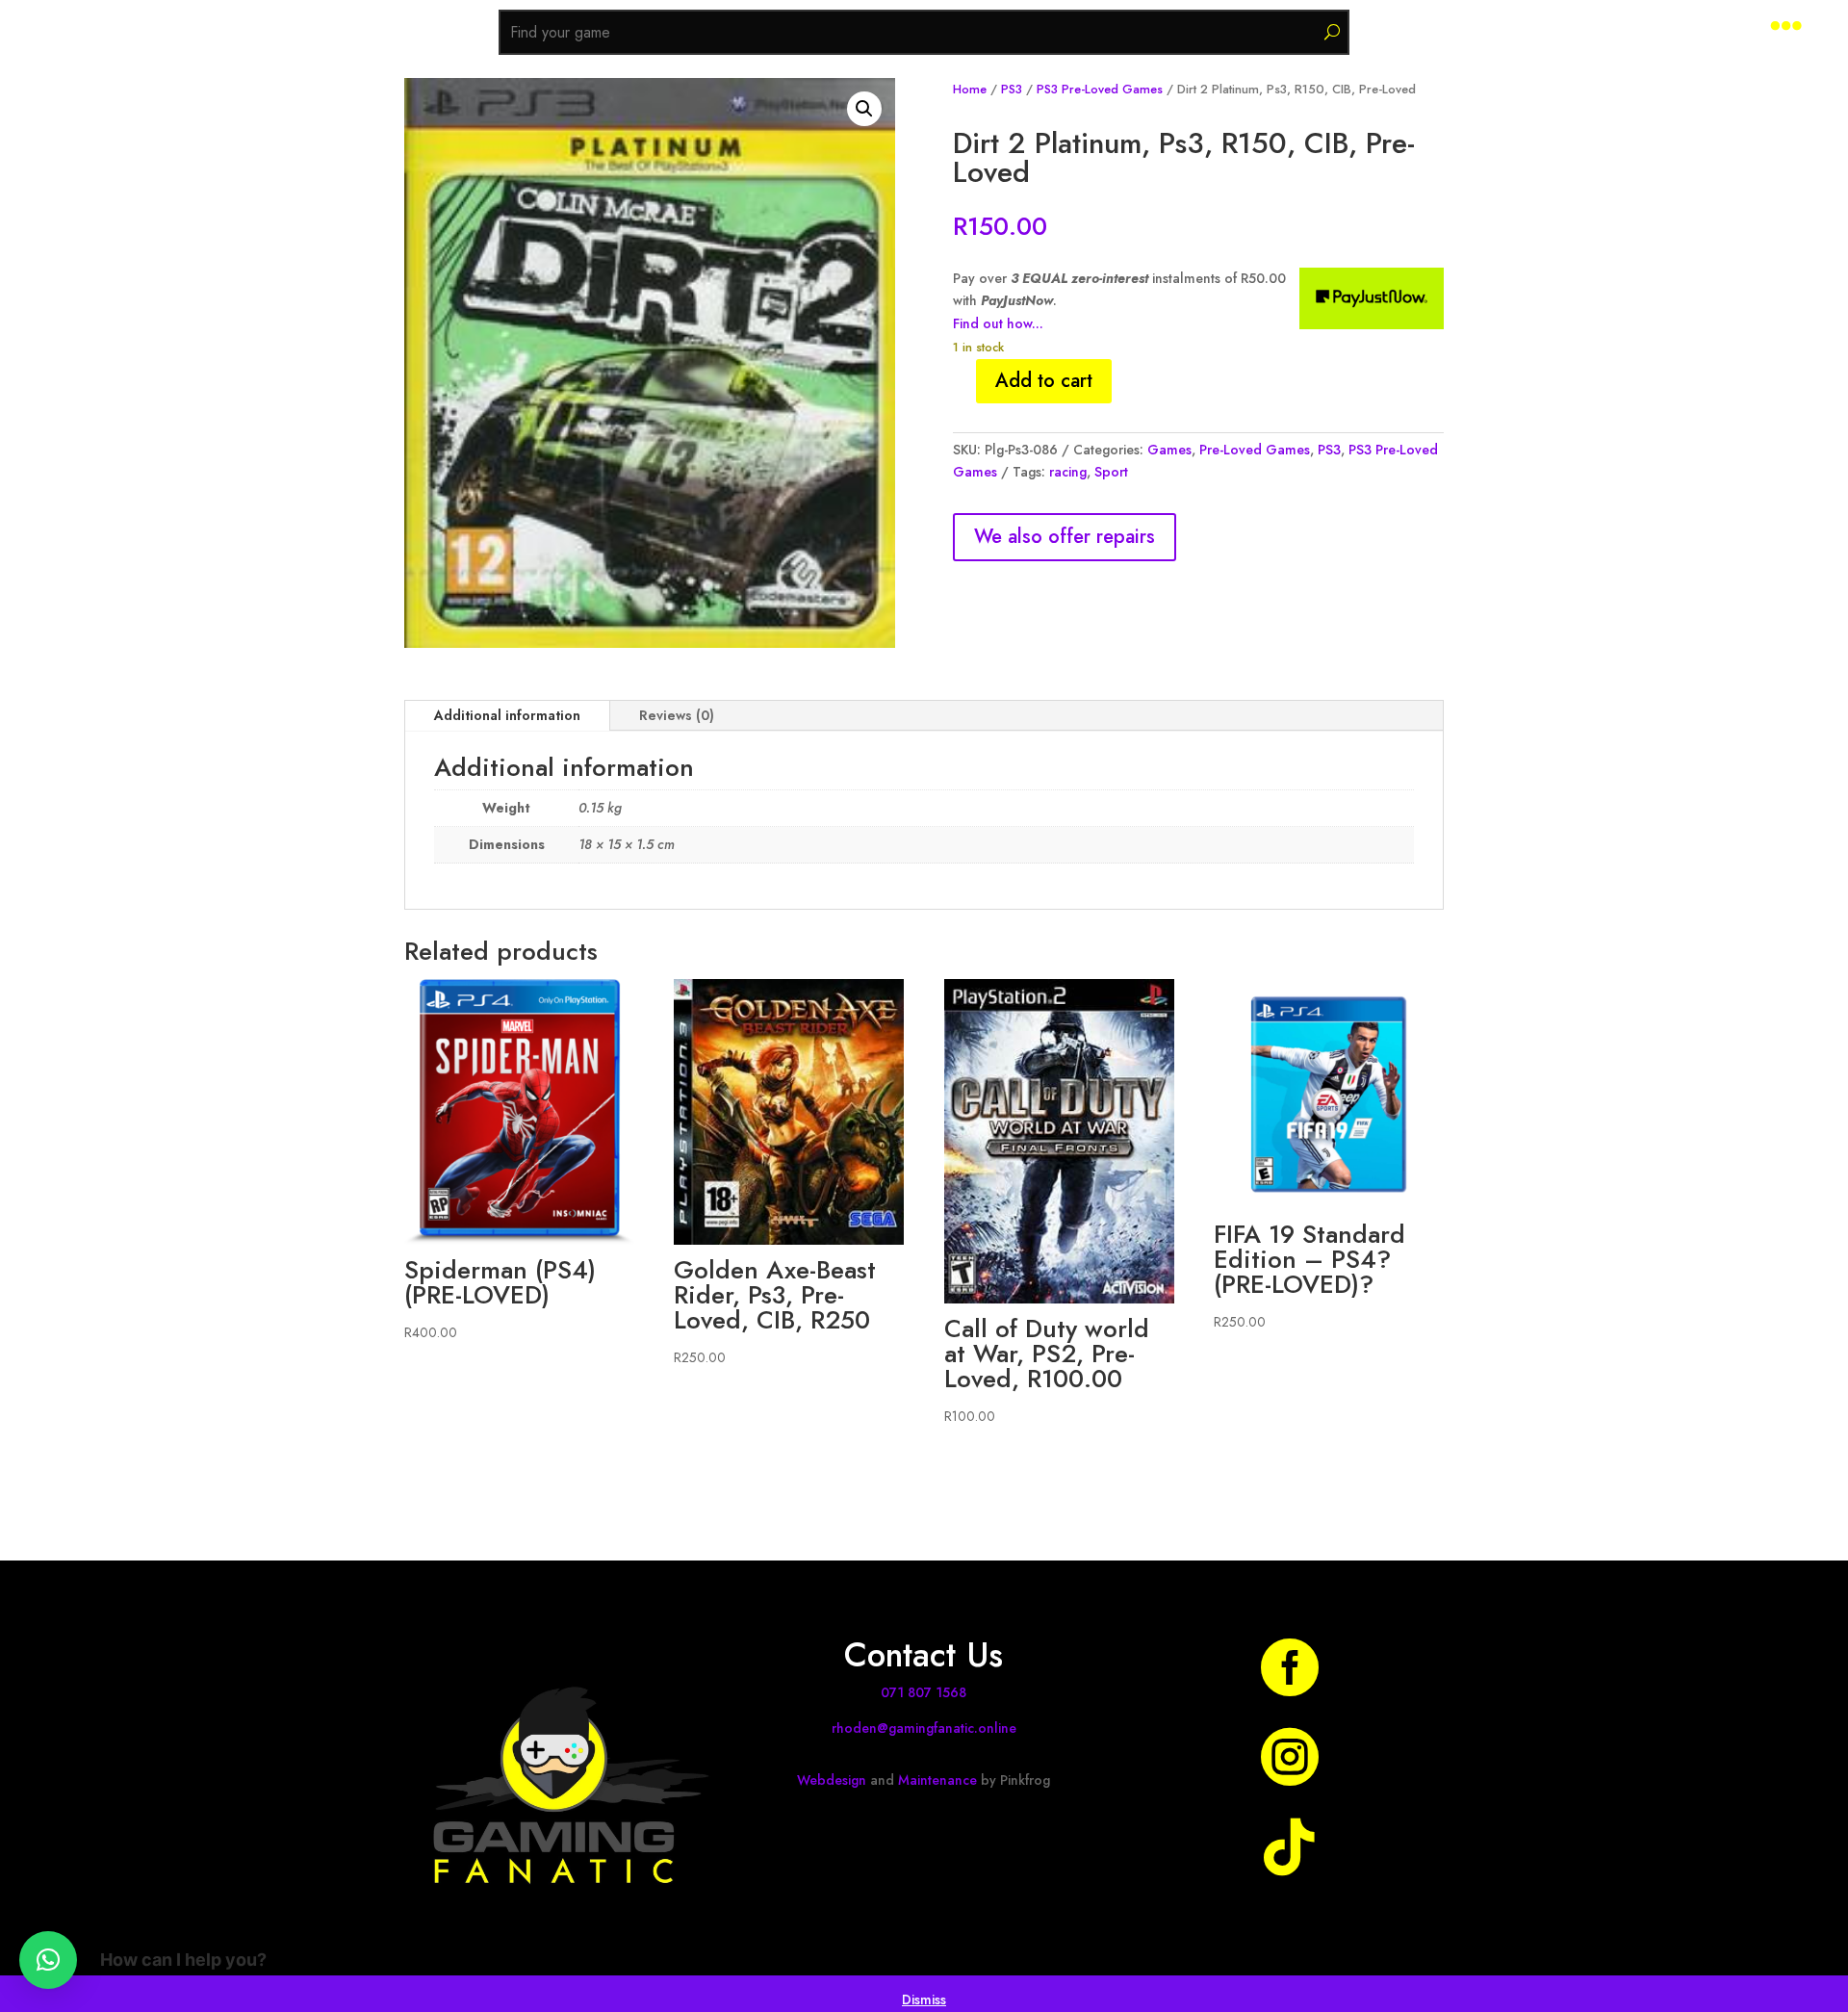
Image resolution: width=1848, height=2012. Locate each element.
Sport (1111, 472)
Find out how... (998, 323)
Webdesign (832, 1780)
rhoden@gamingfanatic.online (924, 1728)
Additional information (507, 715)
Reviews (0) (677, 715)
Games (1169, 450)
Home (970, 89)
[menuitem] (1786, 26)
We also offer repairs (1065, 537)
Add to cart (1044, 381)
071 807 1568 (924, 1692)
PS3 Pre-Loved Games (1100, 89)
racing (1068, 472)
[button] (864, 109)
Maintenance (937, 1780)
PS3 (1012, 89)
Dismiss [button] (924, 1999)
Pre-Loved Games (1255, 450)
